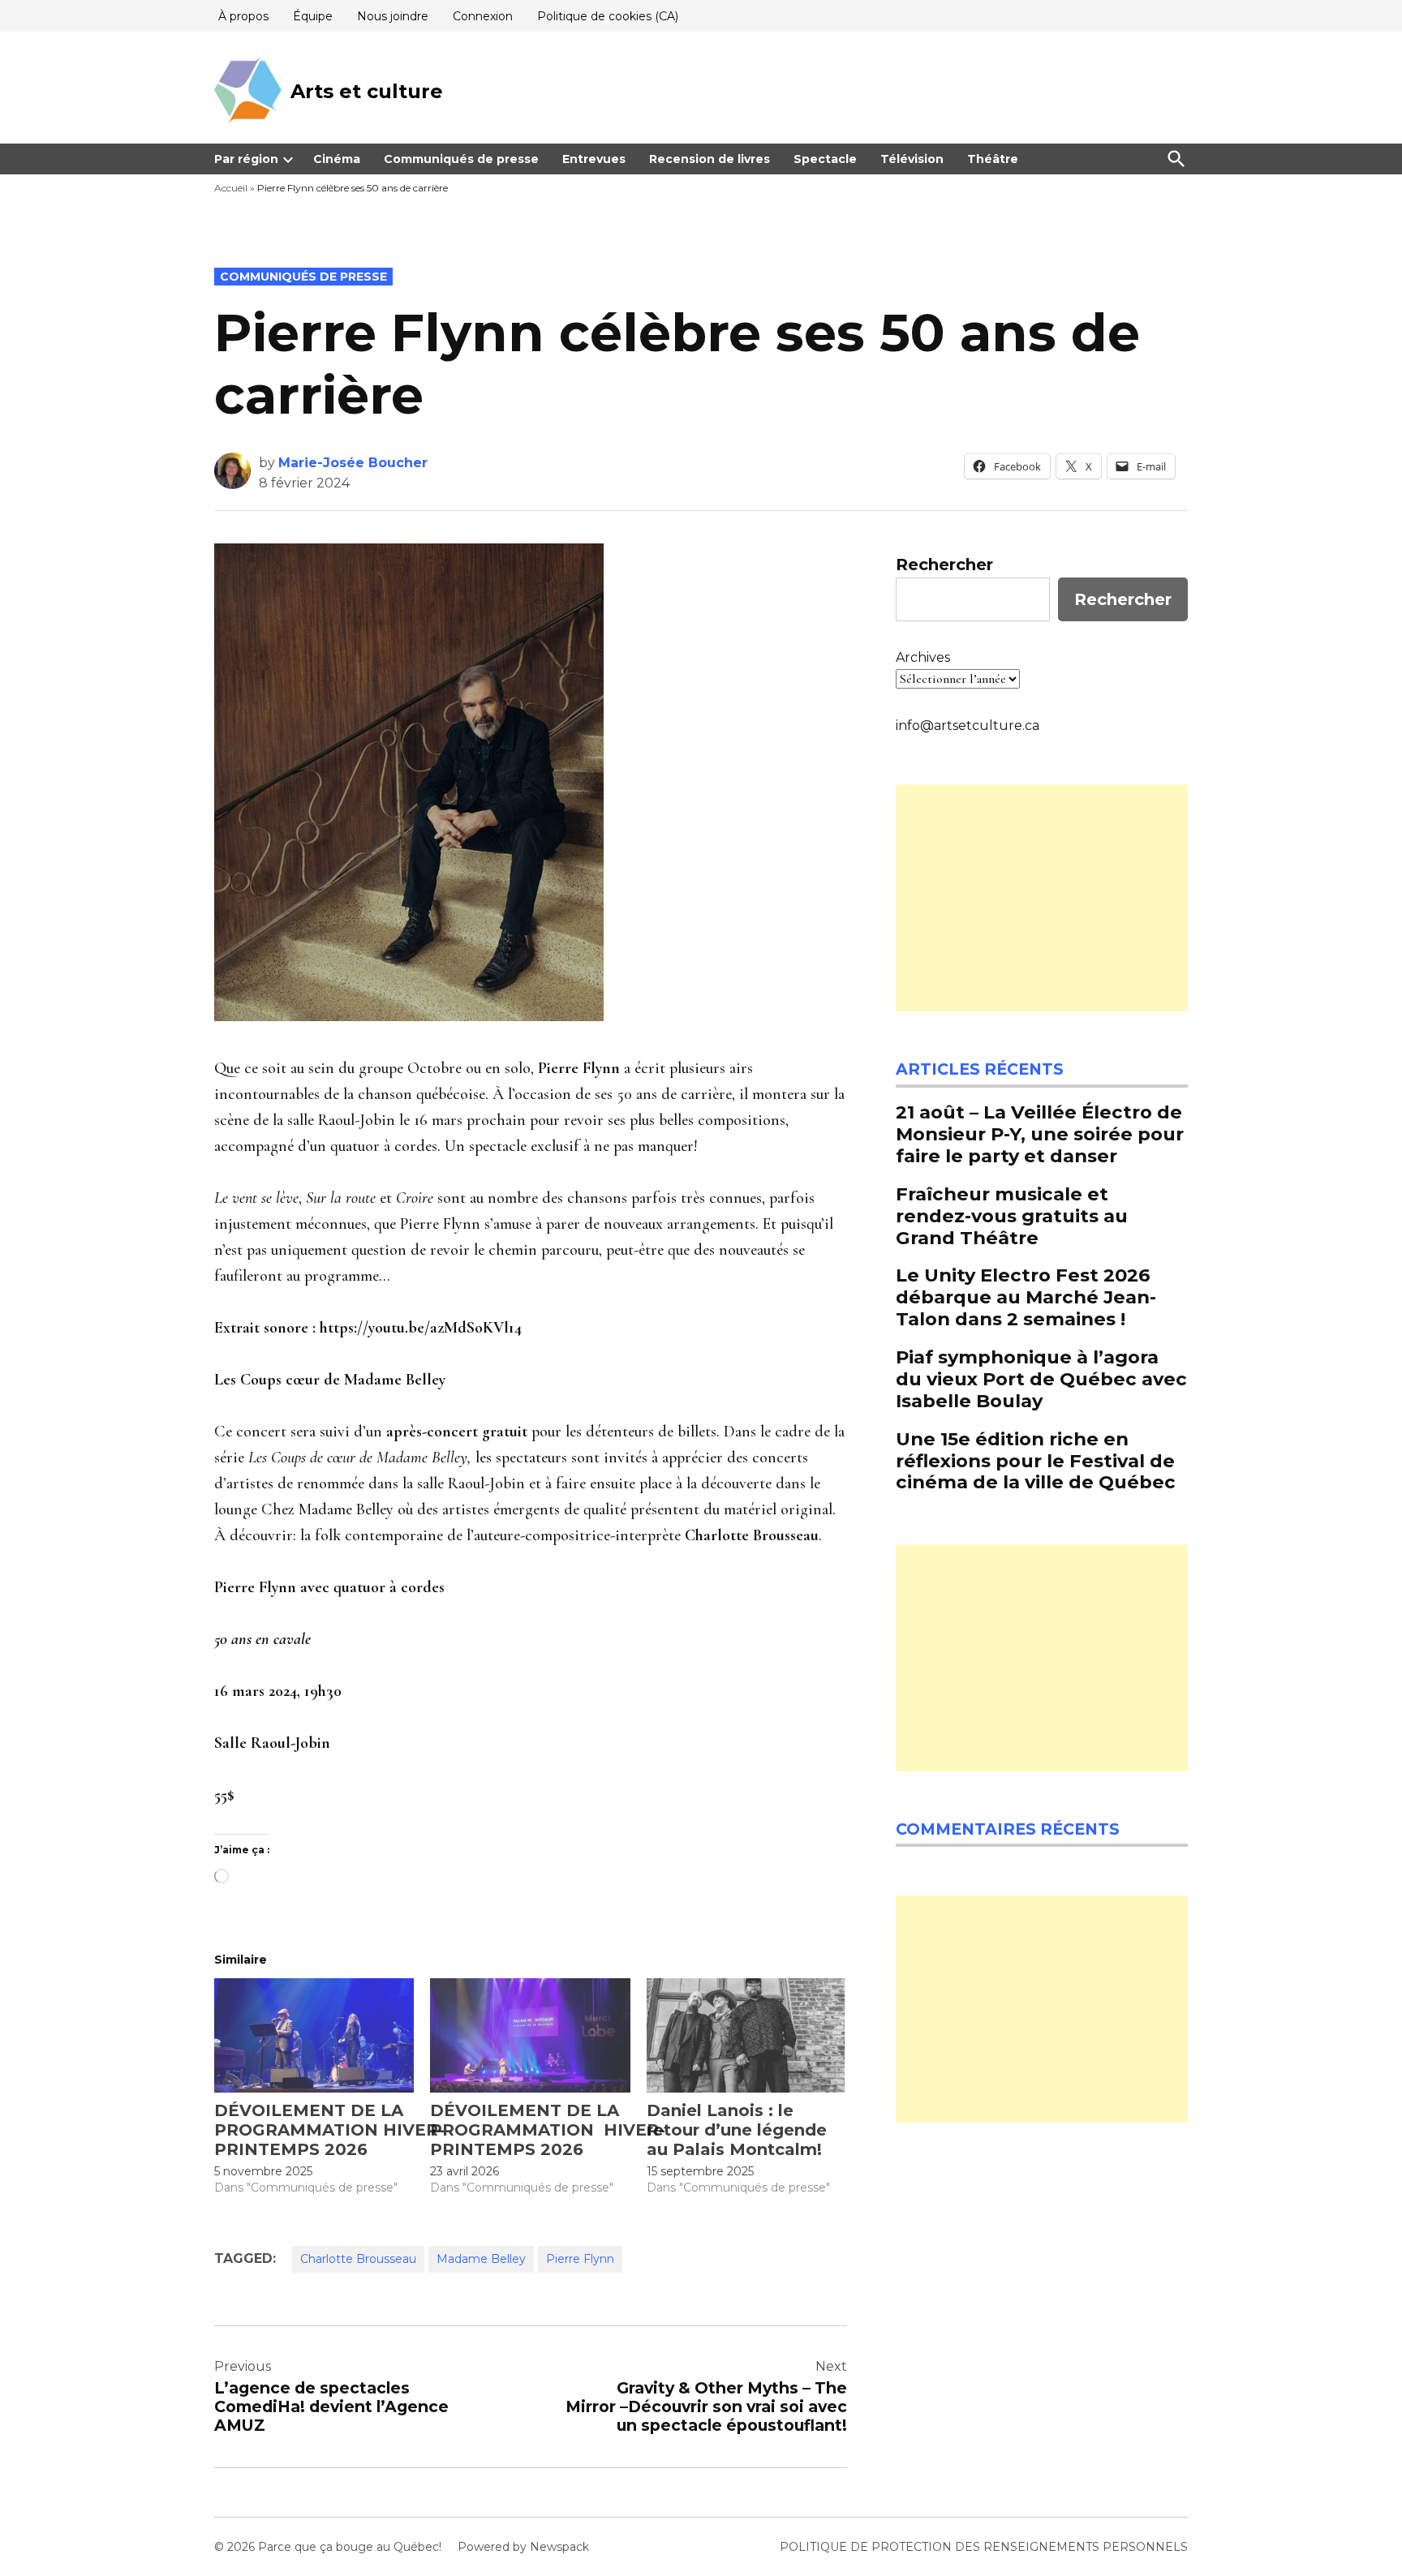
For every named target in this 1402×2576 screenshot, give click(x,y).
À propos (243, 16)
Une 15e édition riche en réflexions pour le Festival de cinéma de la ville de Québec (1036, 1461)
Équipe (313, 16)
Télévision (912, 159)
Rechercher (944, 565)
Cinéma (337, 159)
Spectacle (825, 159)
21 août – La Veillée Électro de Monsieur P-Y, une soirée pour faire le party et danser (1040, 1134)
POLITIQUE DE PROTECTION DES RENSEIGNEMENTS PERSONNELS (984, 2547)
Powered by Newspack (523, 2547)
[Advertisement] (1042, 898)
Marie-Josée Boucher (353, 463)
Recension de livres (710, 159)
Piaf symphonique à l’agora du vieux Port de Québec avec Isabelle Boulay (1041, 1379)
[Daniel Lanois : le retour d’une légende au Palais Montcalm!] (746, 2035)
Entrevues (594, 159)
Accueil (231, 188)
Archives (923, 657)
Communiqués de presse (461, 159)
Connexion (483, 16)
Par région (246, 159)
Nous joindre (393, 16)
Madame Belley (481, 2259)
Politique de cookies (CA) (608, 16)
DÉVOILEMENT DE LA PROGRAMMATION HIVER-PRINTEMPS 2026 (329, 2130)
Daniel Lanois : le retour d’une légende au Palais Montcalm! (737, 2130)
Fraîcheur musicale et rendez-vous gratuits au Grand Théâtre (1012, 1216)
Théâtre (993, 159)
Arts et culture (367, 91)
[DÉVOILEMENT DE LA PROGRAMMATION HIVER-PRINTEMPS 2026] (314, 2035)
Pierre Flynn (580, 2259)
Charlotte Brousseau (358, 2259)
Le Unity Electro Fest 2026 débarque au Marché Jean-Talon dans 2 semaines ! (1026, 1297)
